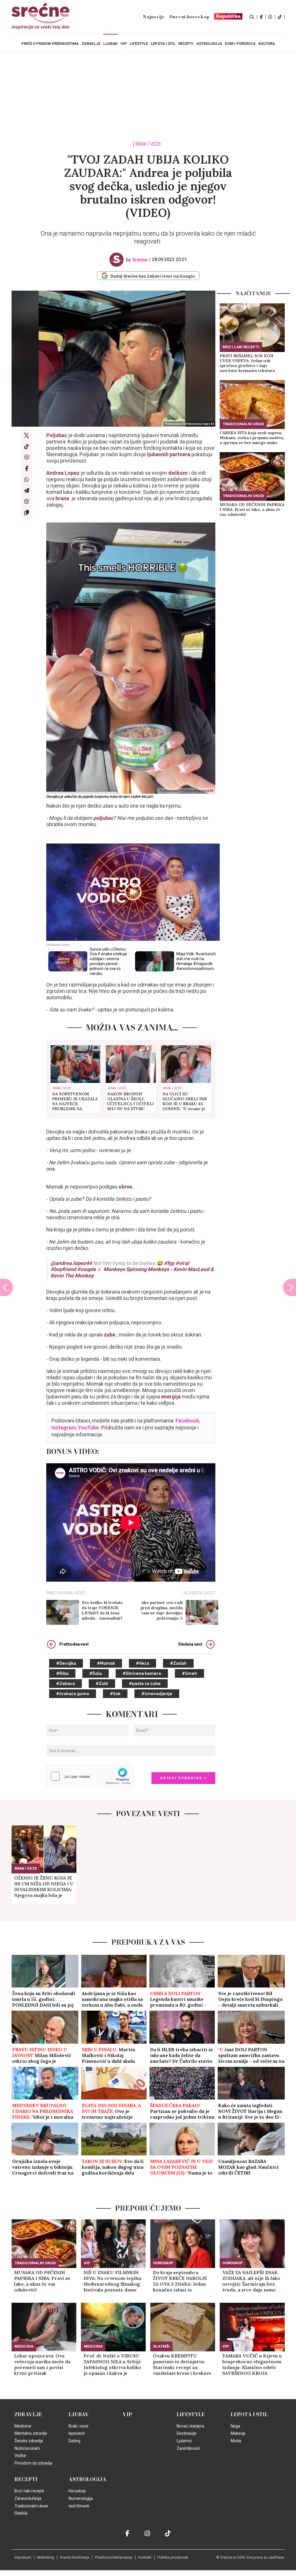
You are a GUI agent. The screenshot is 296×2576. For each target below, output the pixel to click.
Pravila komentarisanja (114, 2557)
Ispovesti (77, 2433)
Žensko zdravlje (29, 2441)
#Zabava (65, 1684)
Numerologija (81, 2498)
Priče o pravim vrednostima (50, 44)
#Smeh (189, 1673)
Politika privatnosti (173, 2557)
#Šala (96, 1673)
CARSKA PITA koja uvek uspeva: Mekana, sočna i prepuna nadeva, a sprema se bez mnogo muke (252, 438)
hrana (63, 498)
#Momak (106, 1663)
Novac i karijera (190, 2426)
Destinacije (187, 2433)
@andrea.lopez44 (71, 1263)
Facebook (187, 1421)
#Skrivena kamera (142, 1673)
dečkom (178, 473)
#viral (182, 1263)
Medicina (24, 2346)
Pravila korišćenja (75, 2557)
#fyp (169, 1263)
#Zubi (102, 1684)
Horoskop (163, 2263)
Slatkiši (161, 2346)
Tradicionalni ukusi (243, 424)
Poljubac (57, 435)
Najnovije (154, 17)
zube (110, 1335)
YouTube (88, 1428)
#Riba (62, 1673)
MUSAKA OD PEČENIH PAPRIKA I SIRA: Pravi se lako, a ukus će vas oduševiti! (252, 510)
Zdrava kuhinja (28, 2498)
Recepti (26, 2479)
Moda (236, 2441)
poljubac (103, 818)
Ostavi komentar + (183, 1778)
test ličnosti (79, 2506)
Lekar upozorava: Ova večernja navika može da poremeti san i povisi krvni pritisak (42, 2364)
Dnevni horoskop (189, 17)
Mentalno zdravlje (31, 2433)
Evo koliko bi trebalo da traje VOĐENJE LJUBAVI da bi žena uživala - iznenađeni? (102, 1610)
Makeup (238, 2433)
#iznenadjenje (157, 1694)
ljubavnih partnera (169, 454)
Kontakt (145, 2557)
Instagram (64, 1428)
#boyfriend (63, 1269)
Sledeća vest (190, 1644)
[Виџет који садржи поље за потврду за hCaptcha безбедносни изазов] (90, 1776)
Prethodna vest (74, 1644)
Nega (235, 2426)
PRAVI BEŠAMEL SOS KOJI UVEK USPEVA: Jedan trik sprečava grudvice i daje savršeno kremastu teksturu (247, 363)
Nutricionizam (27, 2448)
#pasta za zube (145, 1684)
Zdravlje (28, 2414)
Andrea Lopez (63, 473)
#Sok (115, 1694)
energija (171, 1397)
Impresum (23, 2557)
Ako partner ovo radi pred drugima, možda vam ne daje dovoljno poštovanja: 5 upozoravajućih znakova (162, 1610)
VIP (87, 2263)
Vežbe (20, 2456)
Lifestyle (191, 2414)
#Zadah (178, 1663)
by (137, 260)
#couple (87, 1269)
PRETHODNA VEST (66, 1593)
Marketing (46, 2557)
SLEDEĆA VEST (199, 1593)
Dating (74, 2441)
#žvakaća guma (73, 1694)
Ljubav (79, 2414)
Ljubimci (184, 2441)
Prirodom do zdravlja (33, 2463)
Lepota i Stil (249, 2414)
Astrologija (87, 2479)
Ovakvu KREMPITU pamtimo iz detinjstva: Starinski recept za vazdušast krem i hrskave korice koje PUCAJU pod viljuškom (182, 2364)
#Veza (143, 1663)
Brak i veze (148, 144)
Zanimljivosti (188, 2448)
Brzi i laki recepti (241, 347)
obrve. (126, 1187)
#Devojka (66, 1663)
